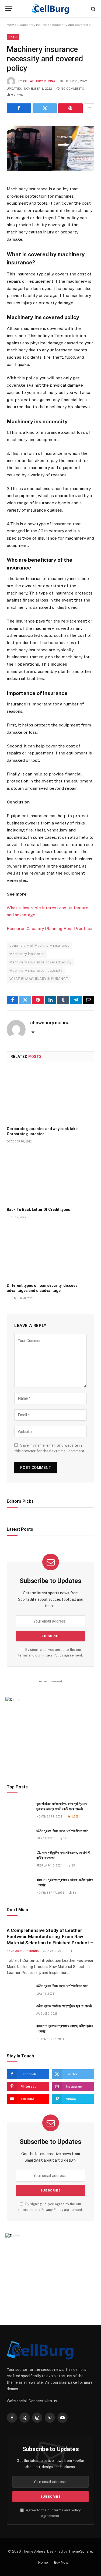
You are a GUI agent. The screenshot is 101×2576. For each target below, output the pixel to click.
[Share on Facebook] (19, 108)
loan (13, 37)
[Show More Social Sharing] (89, 108)
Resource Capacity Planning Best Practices (50, 929)
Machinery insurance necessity (36, 971)
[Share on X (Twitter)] (45, 108)
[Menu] (9, 9)
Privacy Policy (52, 1655)
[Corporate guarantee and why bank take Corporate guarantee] (50, 1096)
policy (76, 2510)
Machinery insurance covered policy (40, 962)
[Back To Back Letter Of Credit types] (50, 1177)
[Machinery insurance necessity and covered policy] (50, 148)
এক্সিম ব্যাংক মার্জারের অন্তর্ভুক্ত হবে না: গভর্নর (64, 2006)
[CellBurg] (50, 9)
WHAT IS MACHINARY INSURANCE (39, 979)
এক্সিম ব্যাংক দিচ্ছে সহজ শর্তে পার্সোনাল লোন (62, 1831)
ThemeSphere (80, 2551)
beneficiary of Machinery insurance (39, 946)
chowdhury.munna (39, 81)
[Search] (93, 9)
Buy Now (61, 2562)
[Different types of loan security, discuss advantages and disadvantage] (50, 1252)
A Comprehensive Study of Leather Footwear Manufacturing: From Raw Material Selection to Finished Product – (50, 1937)
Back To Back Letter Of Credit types (38, 1210)
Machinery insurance (27, 954)
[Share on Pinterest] (70, 108)
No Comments (72, 89)
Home (11, 25)
